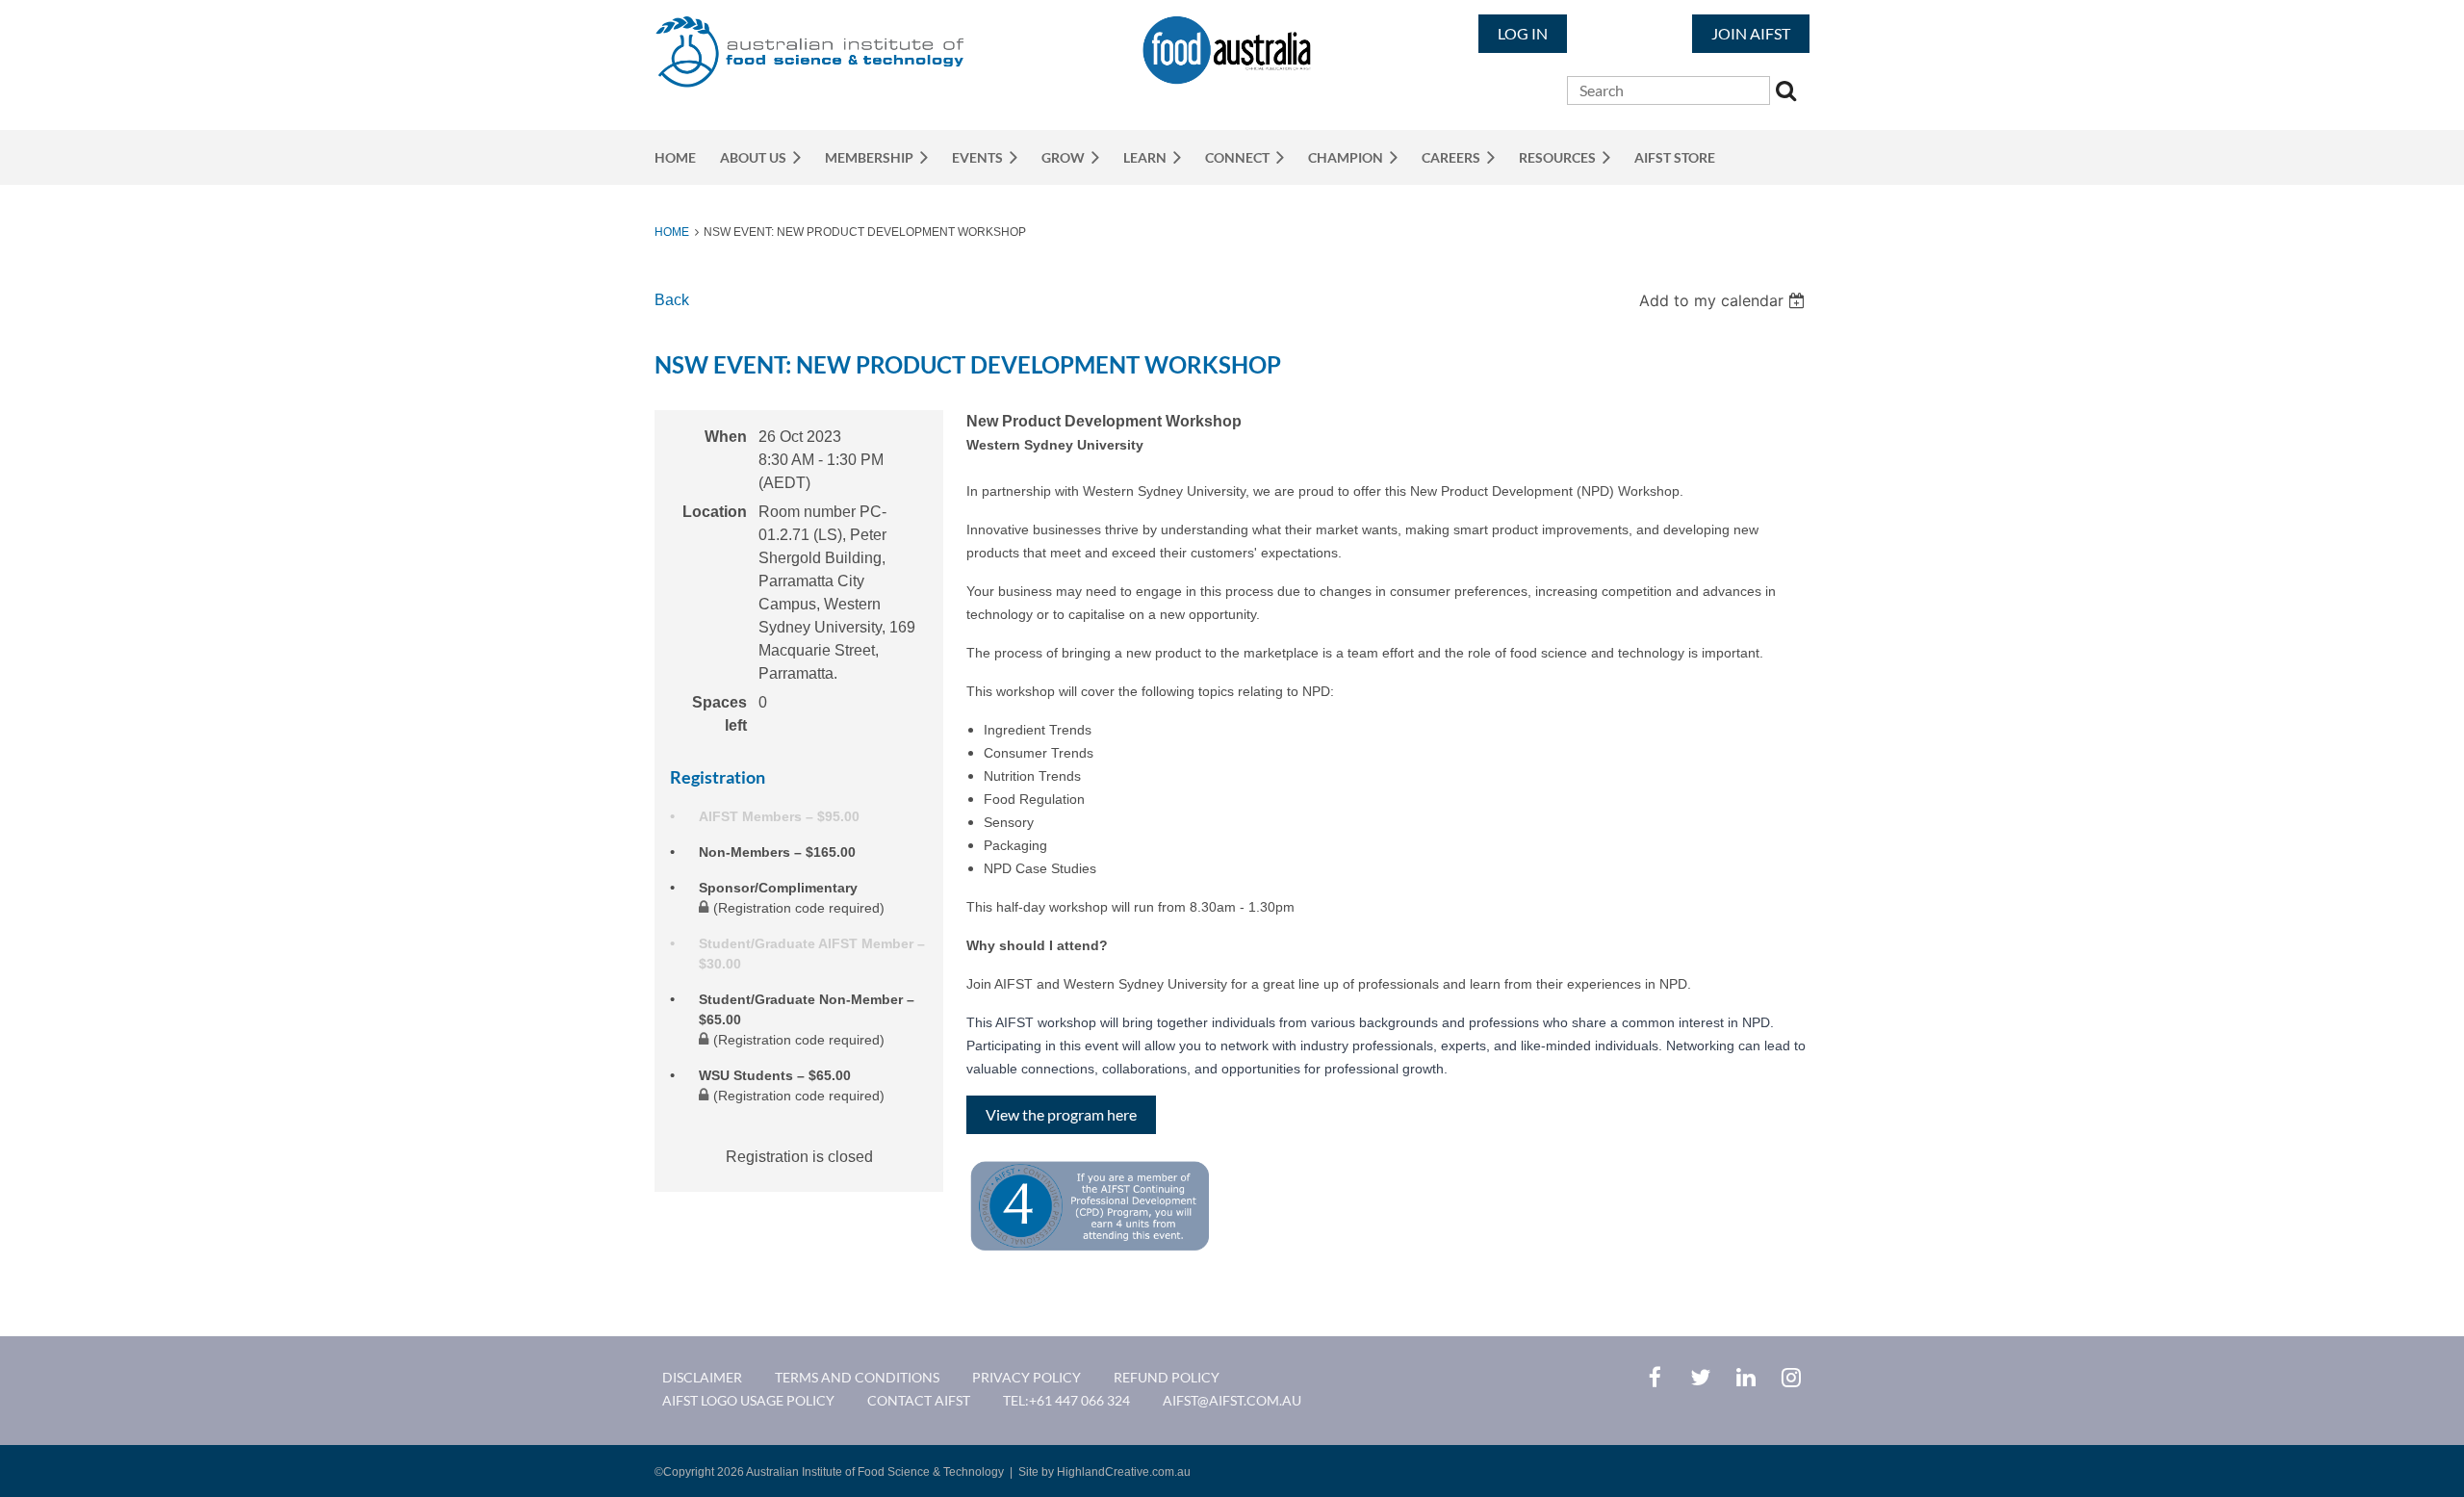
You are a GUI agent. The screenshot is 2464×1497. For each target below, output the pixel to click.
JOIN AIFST (1751, 33)
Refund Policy (1167, 1377)
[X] (1700, 1377)
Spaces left (719, 714)
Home (672, 232)
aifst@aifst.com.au (1232, 1400)
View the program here (1061, 1114)
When (726, 437)
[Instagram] (1791, 1377)
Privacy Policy (1027, 1377)
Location (715, 512)
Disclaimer (702, 1377)
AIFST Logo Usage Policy (748, 1400)
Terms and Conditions (857, 1377)
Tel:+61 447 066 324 (1066, 1400)
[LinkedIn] (1745, 1377)
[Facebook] (1655, 1377)
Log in (1523, 33)
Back (672, 300)
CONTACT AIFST (919, 1400)
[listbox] (1724, 300)
